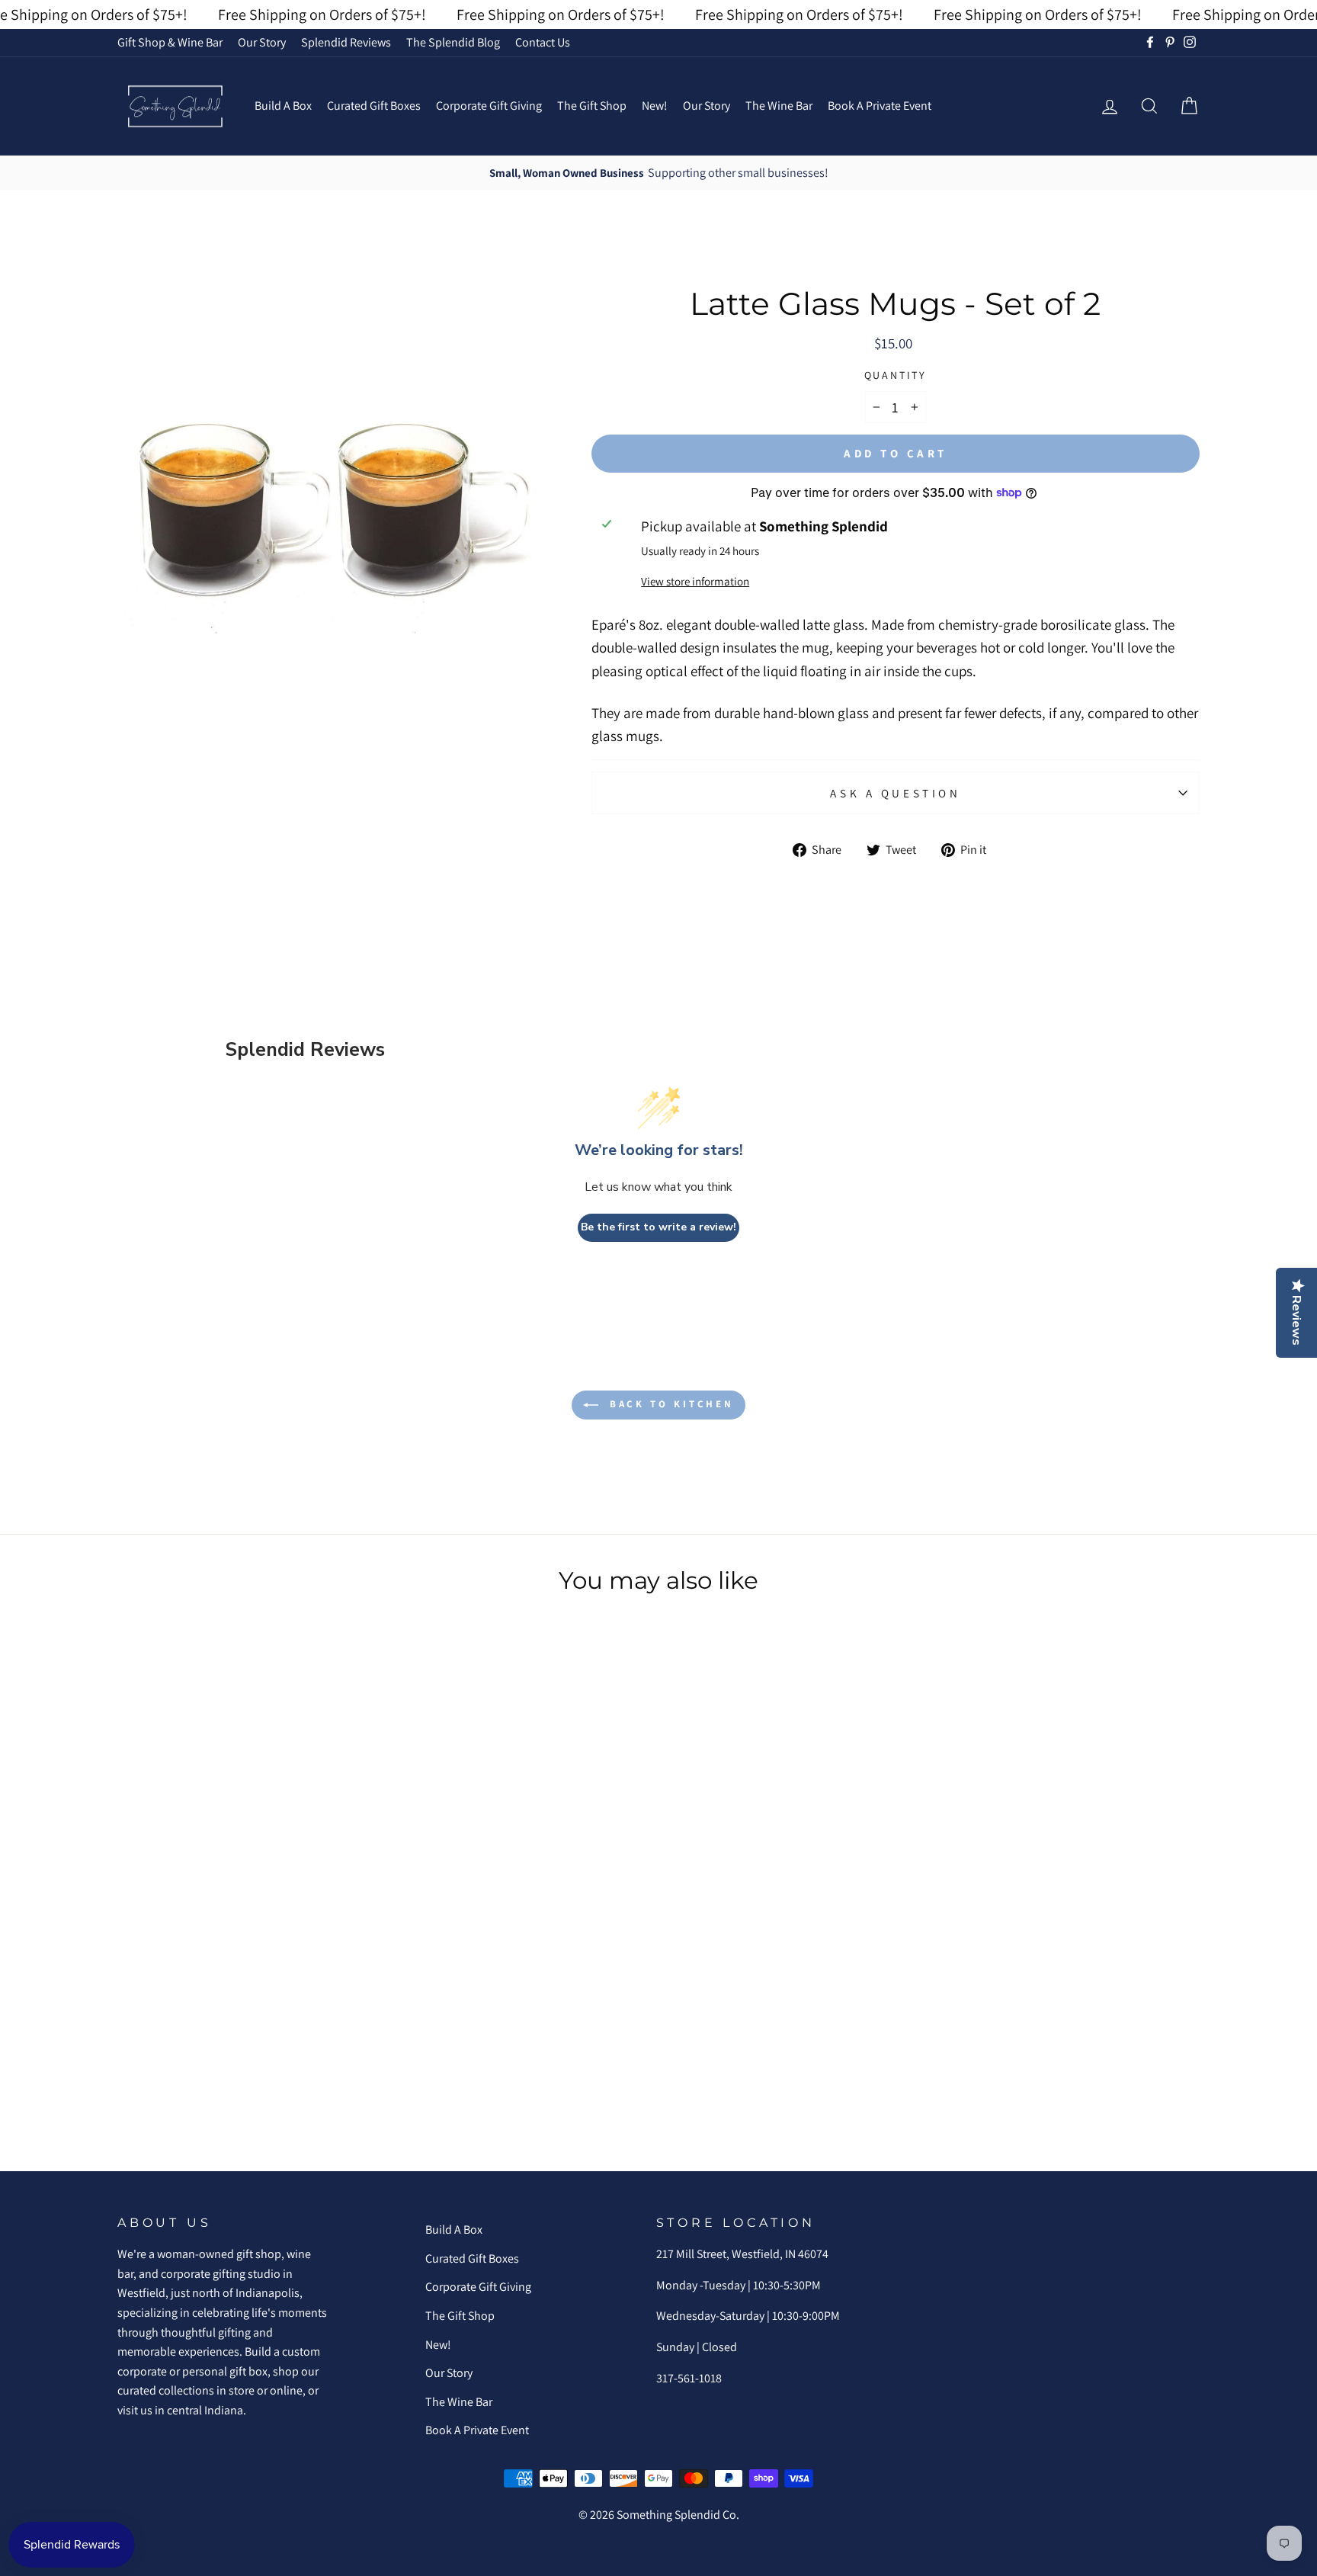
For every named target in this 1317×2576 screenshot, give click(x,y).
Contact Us (543, 42)
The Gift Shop (592, 106)
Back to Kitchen (669, 1404)
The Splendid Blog (453, 42)
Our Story (262, 42)
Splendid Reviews (346, 42)
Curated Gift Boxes (374, 106)
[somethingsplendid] (175, 106)
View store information (695, 581)
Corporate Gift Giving (489, 106)
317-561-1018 (689, 2378)
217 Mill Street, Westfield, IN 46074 (742, 2254)
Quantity (896, 375)
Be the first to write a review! (658, 1227)
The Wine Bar (779, 106)
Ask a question (895, 793)
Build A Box (283, 106)
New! (655, 106)
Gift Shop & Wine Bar (170, 42)
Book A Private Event (880, 106)
